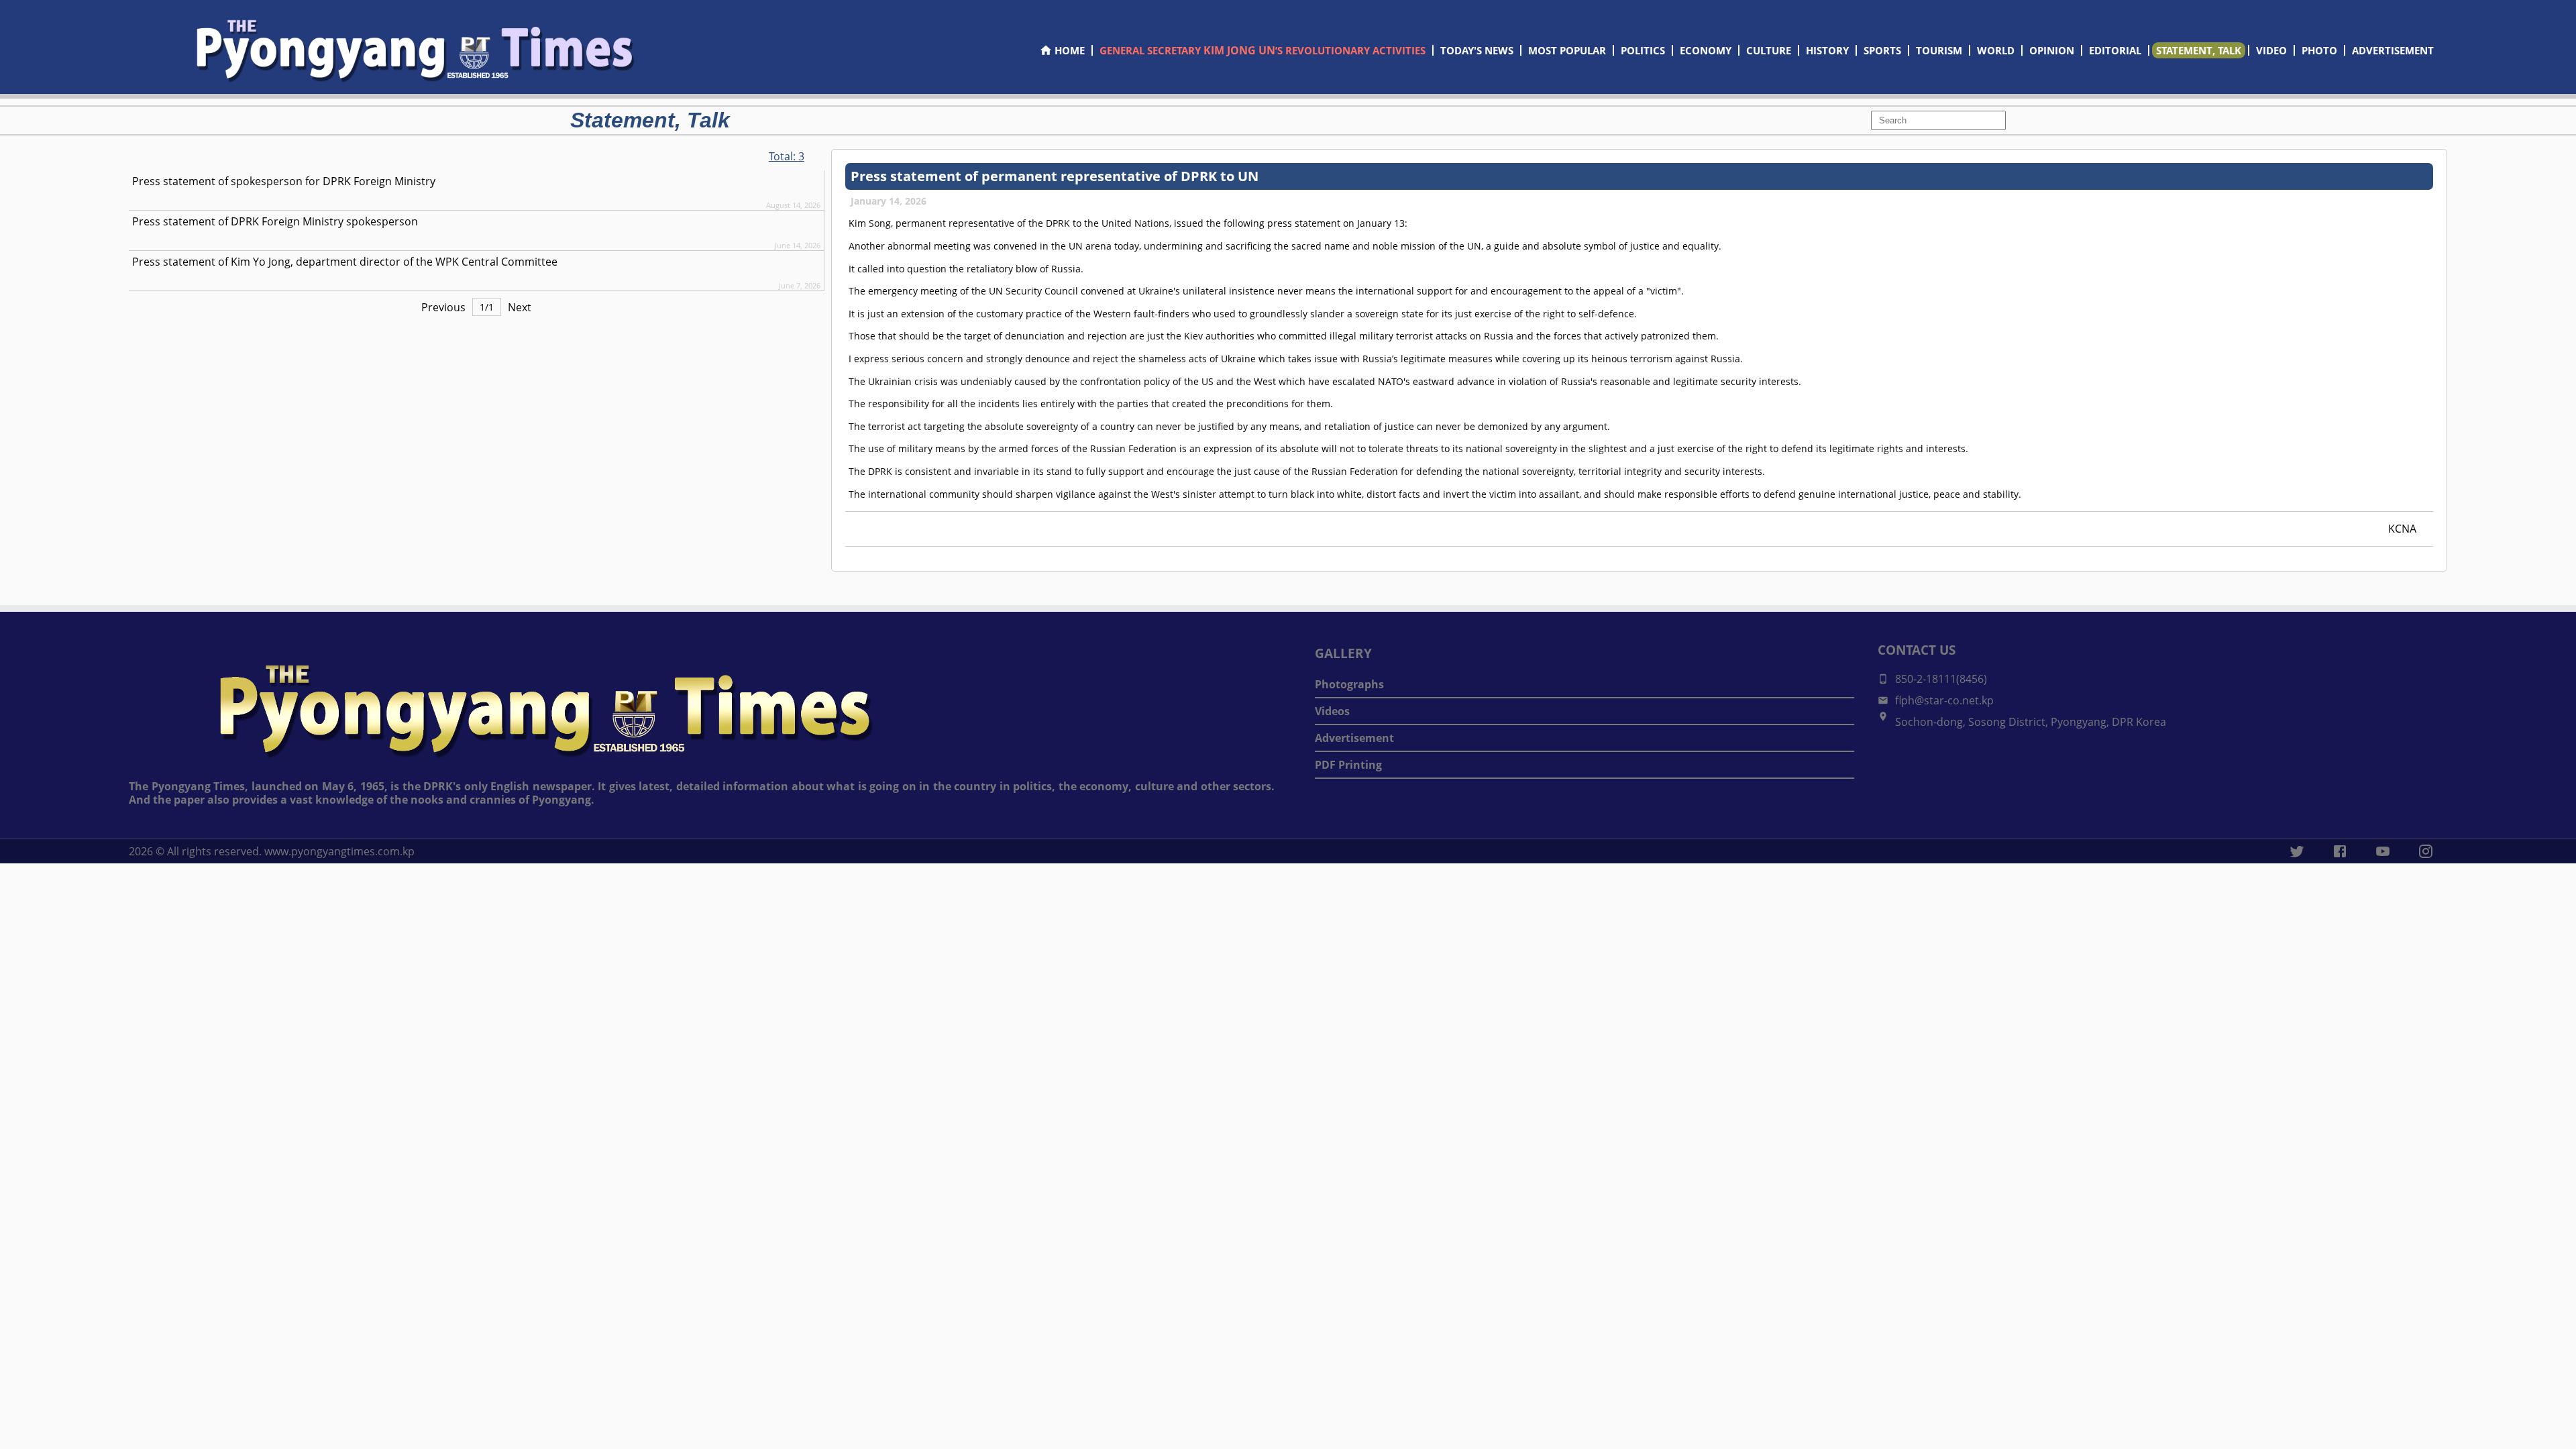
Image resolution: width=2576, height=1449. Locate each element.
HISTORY (1827, 50)
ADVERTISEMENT (2393, 50)
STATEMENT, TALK (2199, 50)
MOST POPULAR (1567, 50)
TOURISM (1939, 50)
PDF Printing (1348, 765)
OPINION (2052, 50)
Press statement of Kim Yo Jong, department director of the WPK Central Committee (345, 262)
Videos (1332, 711)
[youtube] (2383, 851)
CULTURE (1769, 50)
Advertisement (1354, 738)
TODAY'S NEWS (1477, 50)
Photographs (1349, 684)
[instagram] (2426, 851)
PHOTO (2319, 50)
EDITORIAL (2115, 50)
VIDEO (2271, 50)
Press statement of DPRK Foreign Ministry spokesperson (275, 221)
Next (520, 307)
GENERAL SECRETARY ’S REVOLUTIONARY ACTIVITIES (1263, 50)
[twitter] (2297, 851)
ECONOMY (1706, 50)
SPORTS (1882, 50)
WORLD (1996, 50)
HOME (1070, 50)
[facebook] (2340, 851)
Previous (443, 307)
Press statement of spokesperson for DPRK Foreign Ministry (284, 181)
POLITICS (1643, 50)
